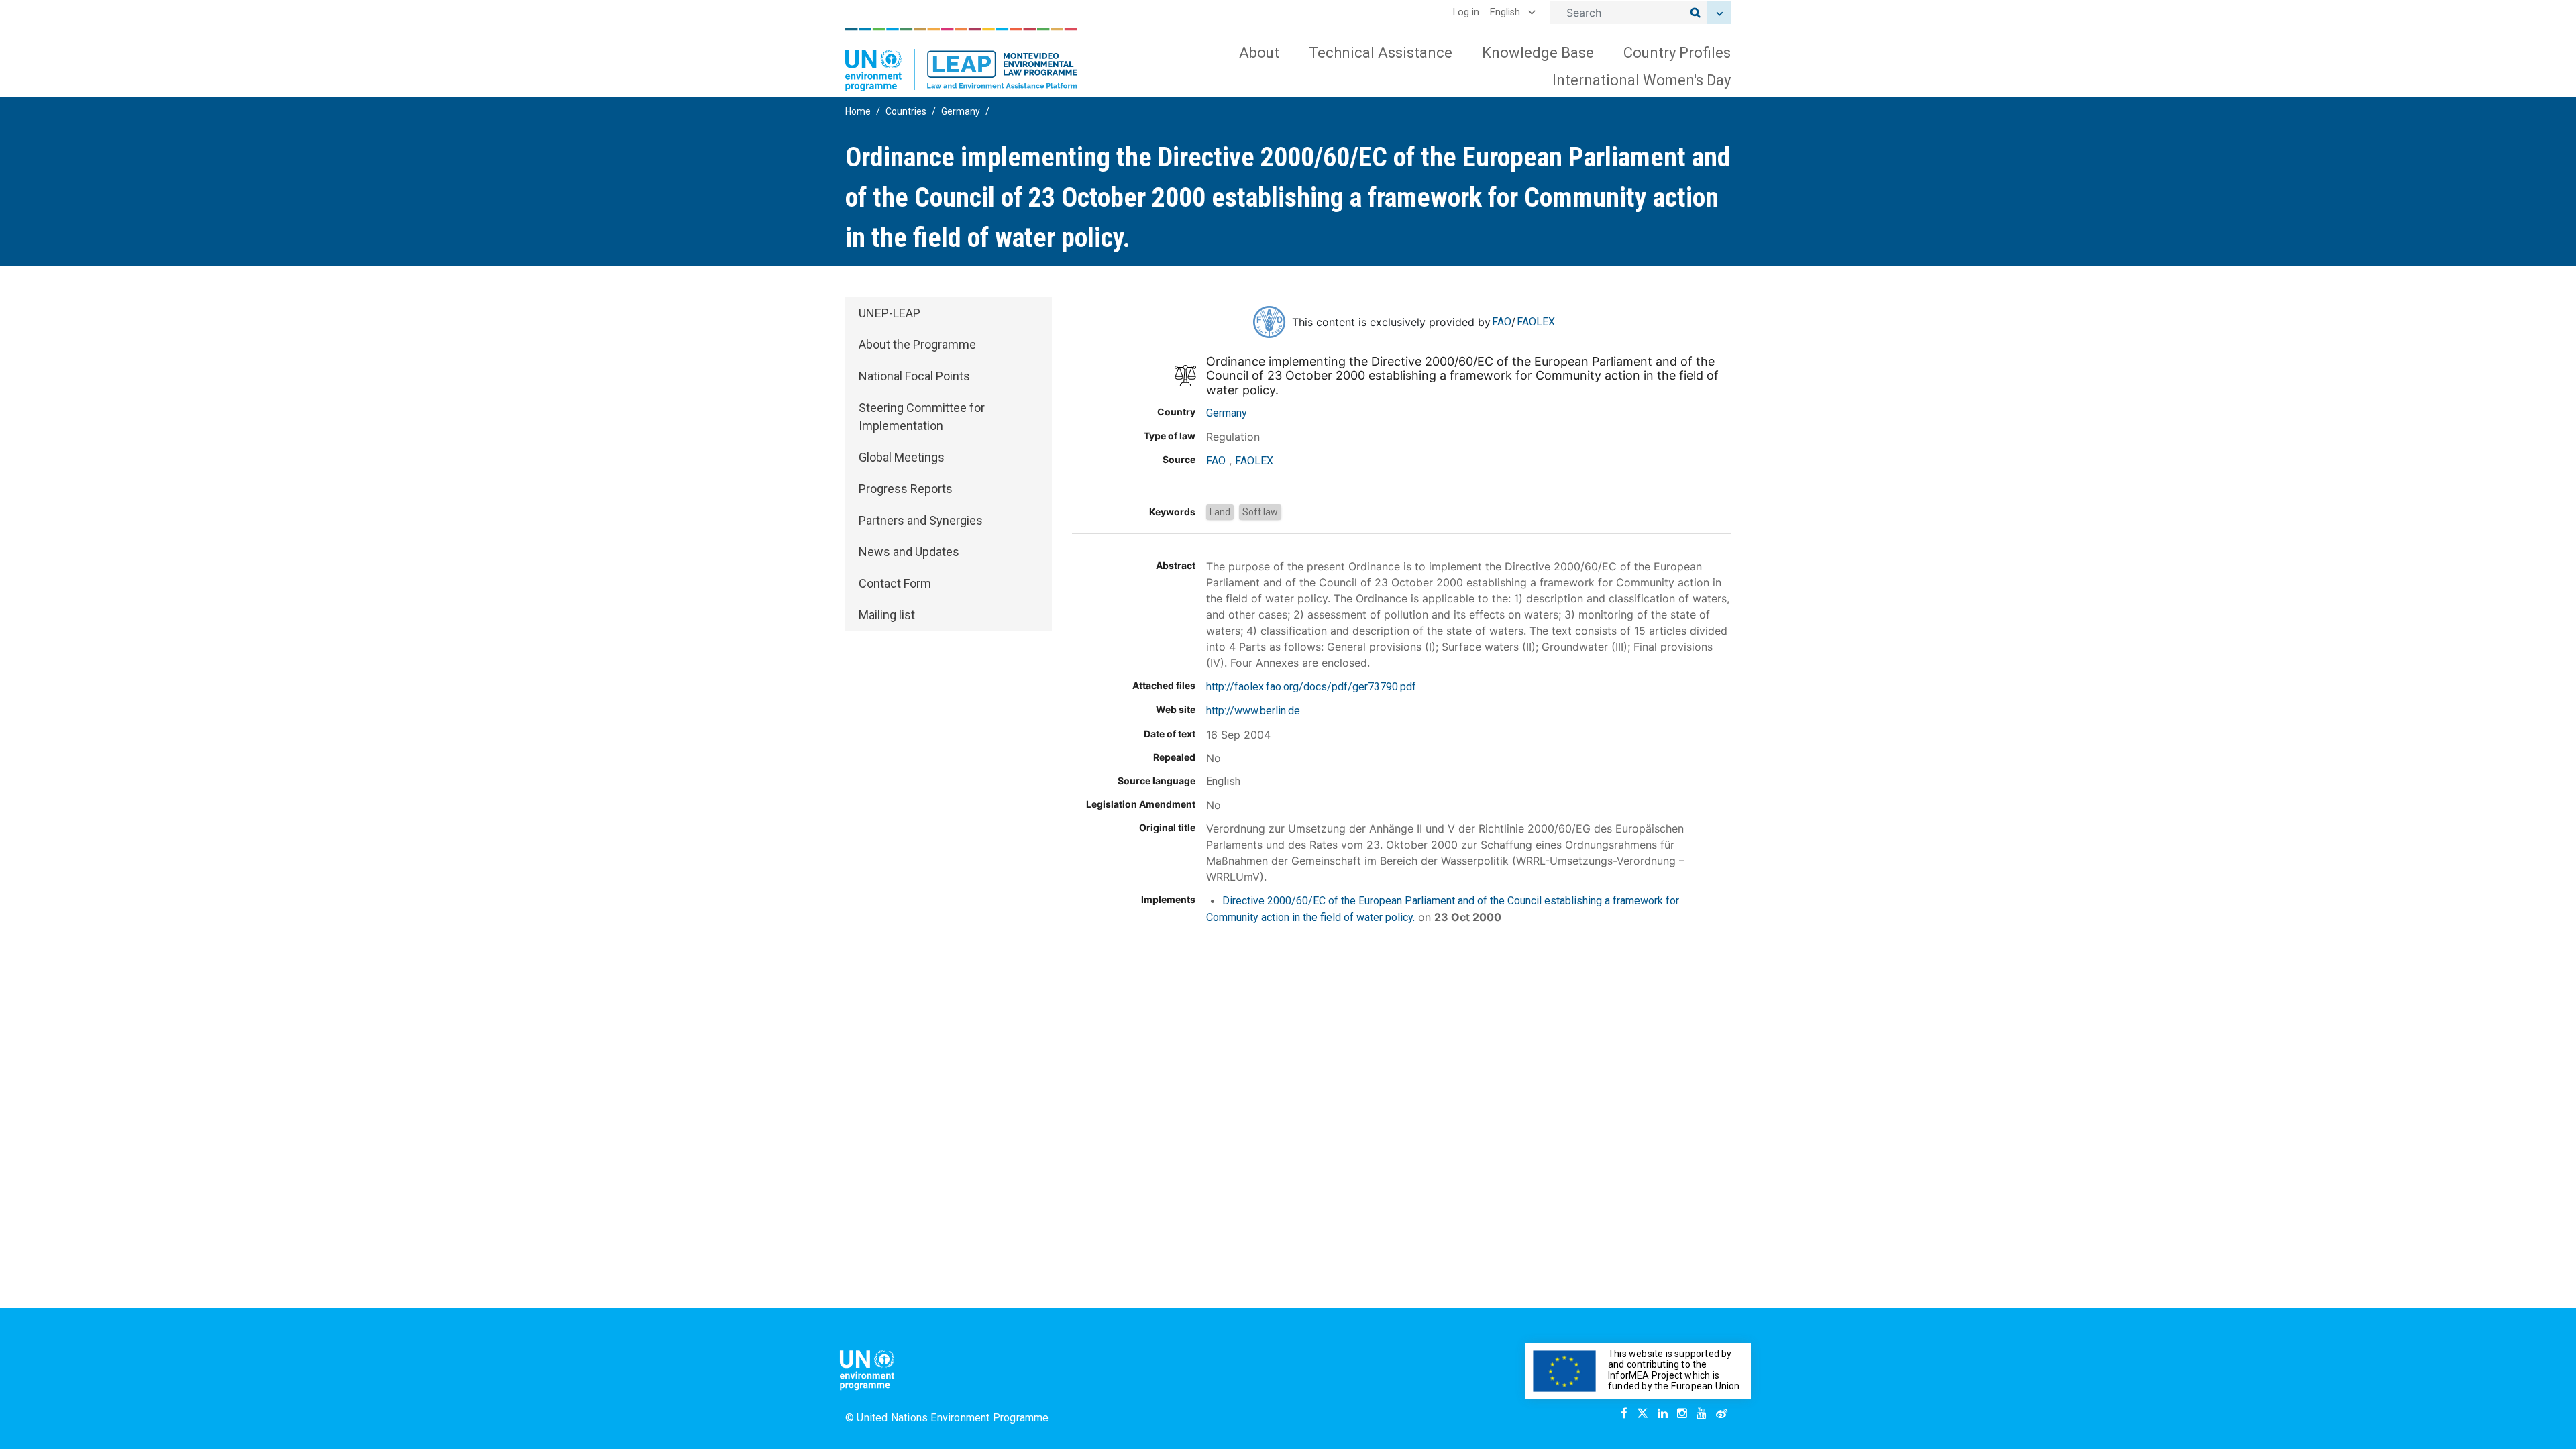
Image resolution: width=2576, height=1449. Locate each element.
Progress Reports (906, 489)
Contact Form (895, 583)
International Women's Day (1642, 80)
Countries (906, 111)
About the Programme (917, 344)
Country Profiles (1677, 53)
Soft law (1260, 512)
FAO (1502, 322)
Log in (1466, 12)
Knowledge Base (1538, 53)
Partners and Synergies (921, 520)
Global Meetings (902, 457)
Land (1220, 512)
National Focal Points (914, 376)
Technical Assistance (1381, 53)
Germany (961, 111)
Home (858, 111)
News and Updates (909, 552)
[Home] (961, 60)
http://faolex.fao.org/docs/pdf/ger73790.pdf (1311, 687)
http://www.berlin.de (1253, 711)
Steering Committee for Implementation (922, 417)
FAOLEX (1536, 322)
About (1259, 53)
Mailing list (887, 615)
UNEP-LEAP (890, 313)
